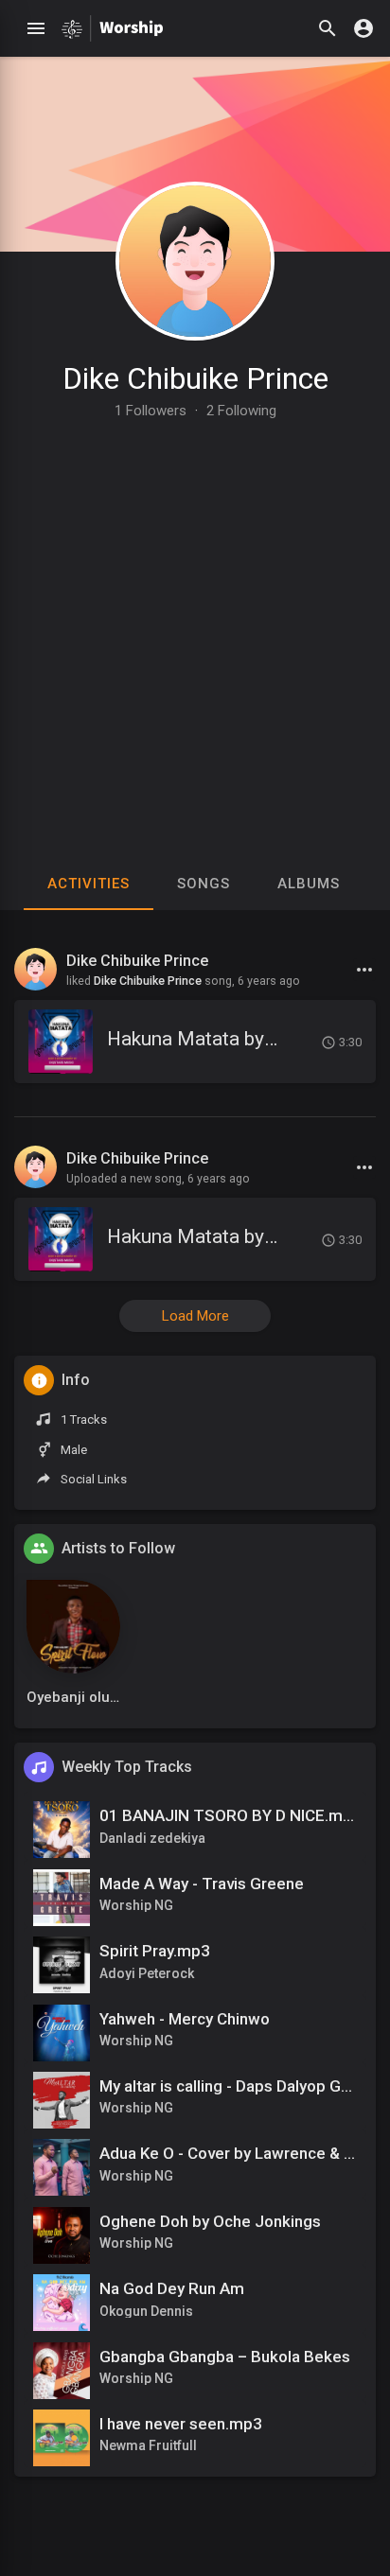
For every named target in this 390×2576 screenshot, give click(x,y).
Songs (204, 884)
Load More (195, 1316)
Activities (89, 884)
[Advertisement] (195, 622)
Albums (309, 884)
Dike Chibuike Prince (195, 378)
